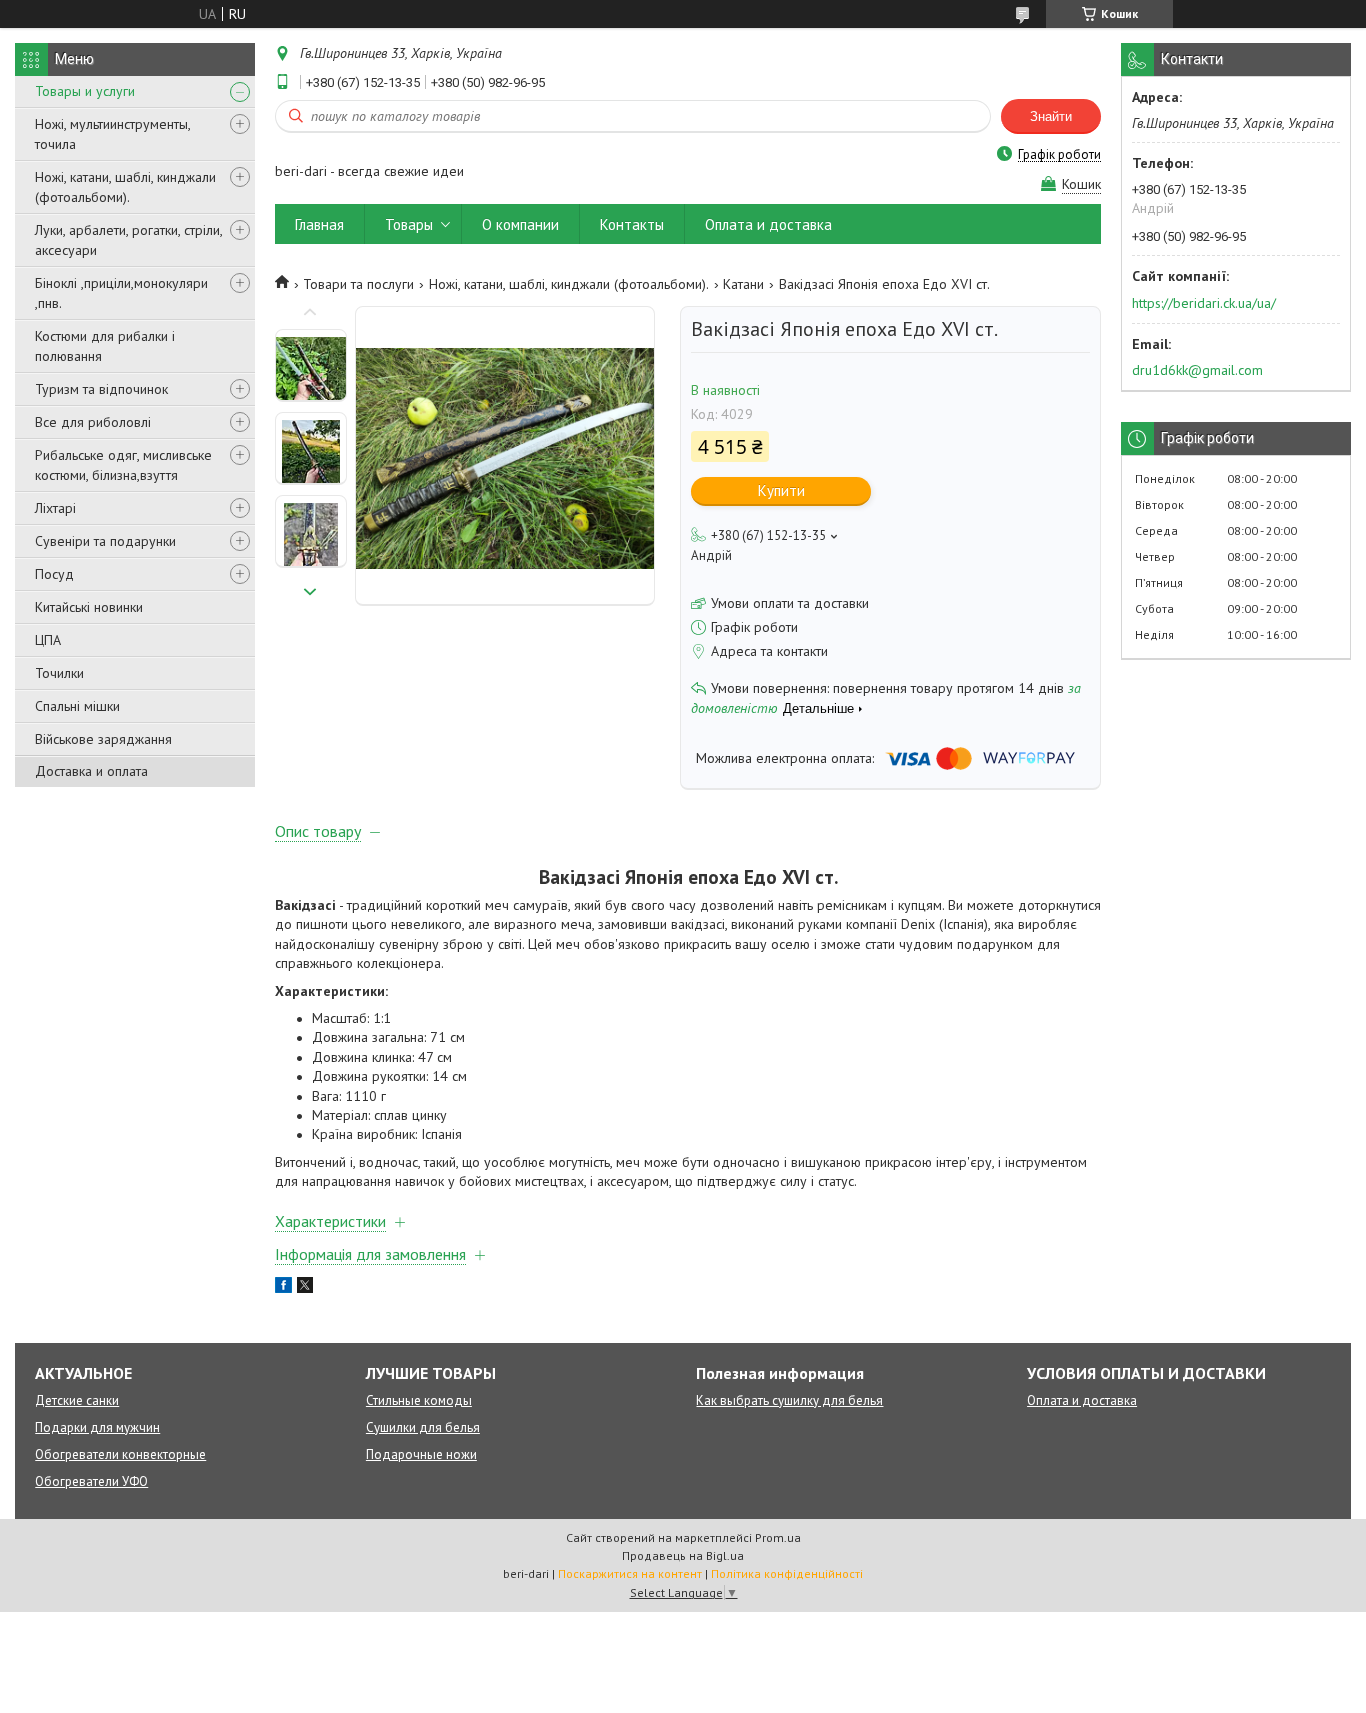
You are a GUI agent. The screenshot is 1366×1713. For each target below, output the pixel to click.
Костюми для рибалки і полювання (105, 346)
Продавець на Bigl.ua (683, 1555)
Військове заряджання (103, 739)
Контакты (632, 224)
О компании (520, 224)
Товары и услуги (85, 91)
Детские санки (77, 1400)
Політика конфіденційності (787, 1573)
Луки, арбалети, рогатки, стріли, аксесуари (128, 240)
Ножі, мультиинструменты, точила (112, 134)
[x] (305, 1288)
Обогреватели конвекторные (120, 1454)
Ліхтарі (55, 508)
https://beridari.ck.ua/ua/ (1204, 303)
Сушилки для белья (423, 1427)
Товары (409, 224)
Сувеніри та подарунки (105, 541)
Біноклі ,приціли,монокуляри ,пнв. (121, 293)
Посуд (54, 574)
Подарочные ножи (421, 1454)
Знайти (1051, 116)
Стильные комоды (419, 1400)
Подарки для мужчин (97, 1427)
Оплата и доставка (768, 224)
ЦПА (48, 640)
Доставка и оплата (91, 771)
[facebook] (283, 1288)
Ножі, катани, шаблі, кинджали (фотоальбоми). (125, 187)
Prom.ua (778, 1537)
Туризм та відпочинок (101, 389)
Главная (319, 224)
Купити (781, 490)
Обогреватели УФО (91, 1481)
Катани (743, 284)
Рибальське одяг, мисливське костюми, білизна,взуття (123, 465)
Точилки (59, 673)
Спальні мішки (77, 706)
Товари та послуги (358, 284)
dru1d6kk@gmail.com (1197, 370)
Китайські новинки (89, 607)
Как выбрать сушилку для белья (789, 1400)
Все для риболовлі (93, 422)
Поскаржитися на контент (630, 1573)
